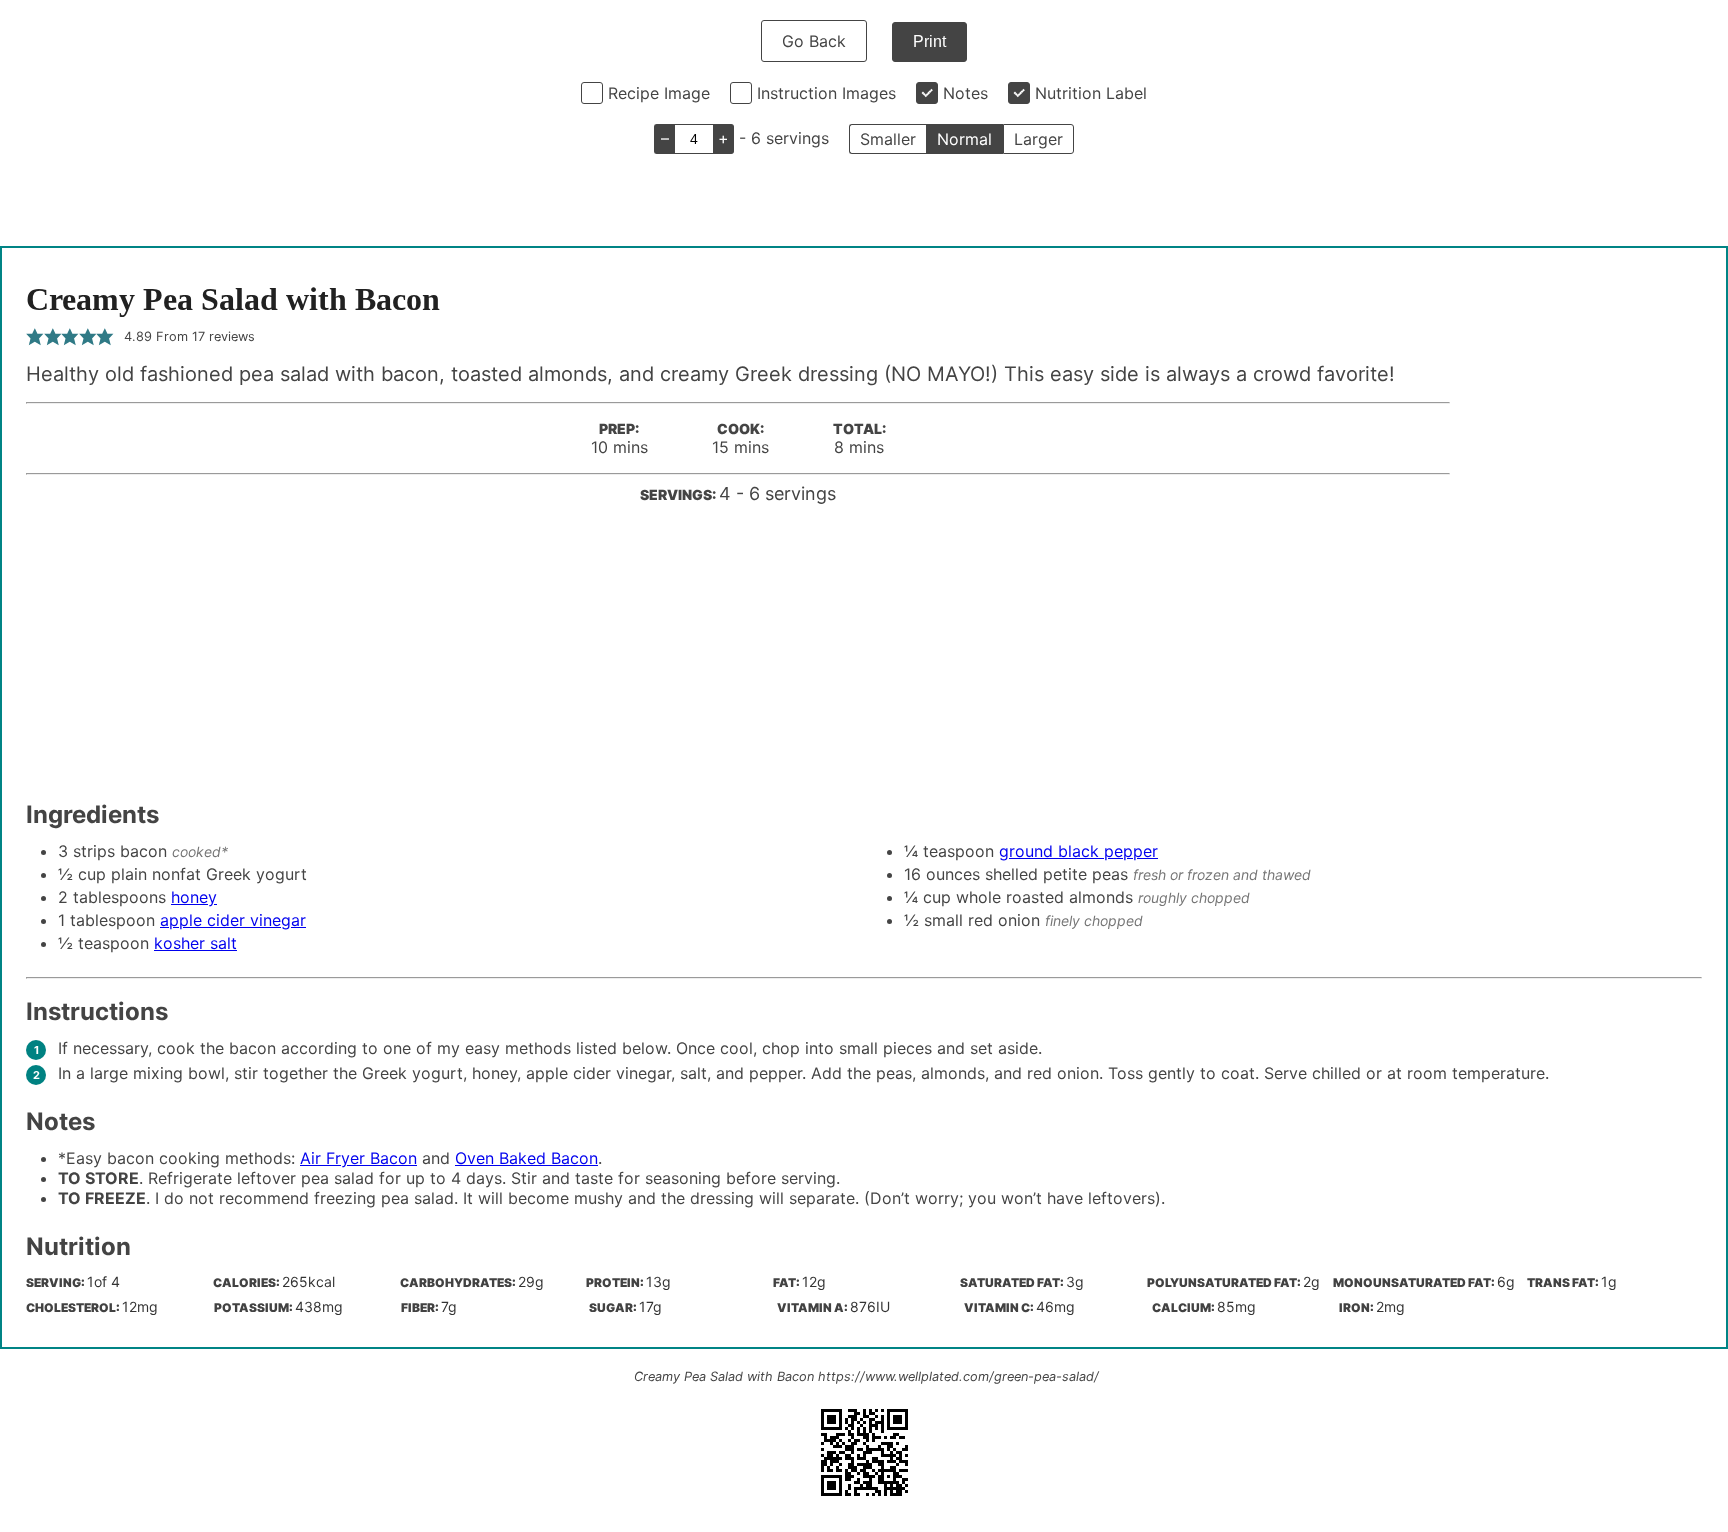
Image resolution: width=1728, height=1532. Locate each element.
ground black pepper (1078, 851)
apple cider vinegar (233, 920)
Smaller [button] (888, 139)
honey (194, 897)
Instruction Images (826, 93)
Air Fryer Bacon (358, 1158)
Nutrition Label (1091, 93)
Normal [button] (964, 139)
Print (929, 41)
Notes (965, 93)
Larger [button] (1038, 139)
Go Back (814, 41)
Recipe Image (659, 93)
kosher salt (195, 943)
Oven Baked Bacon (526, 1158)
